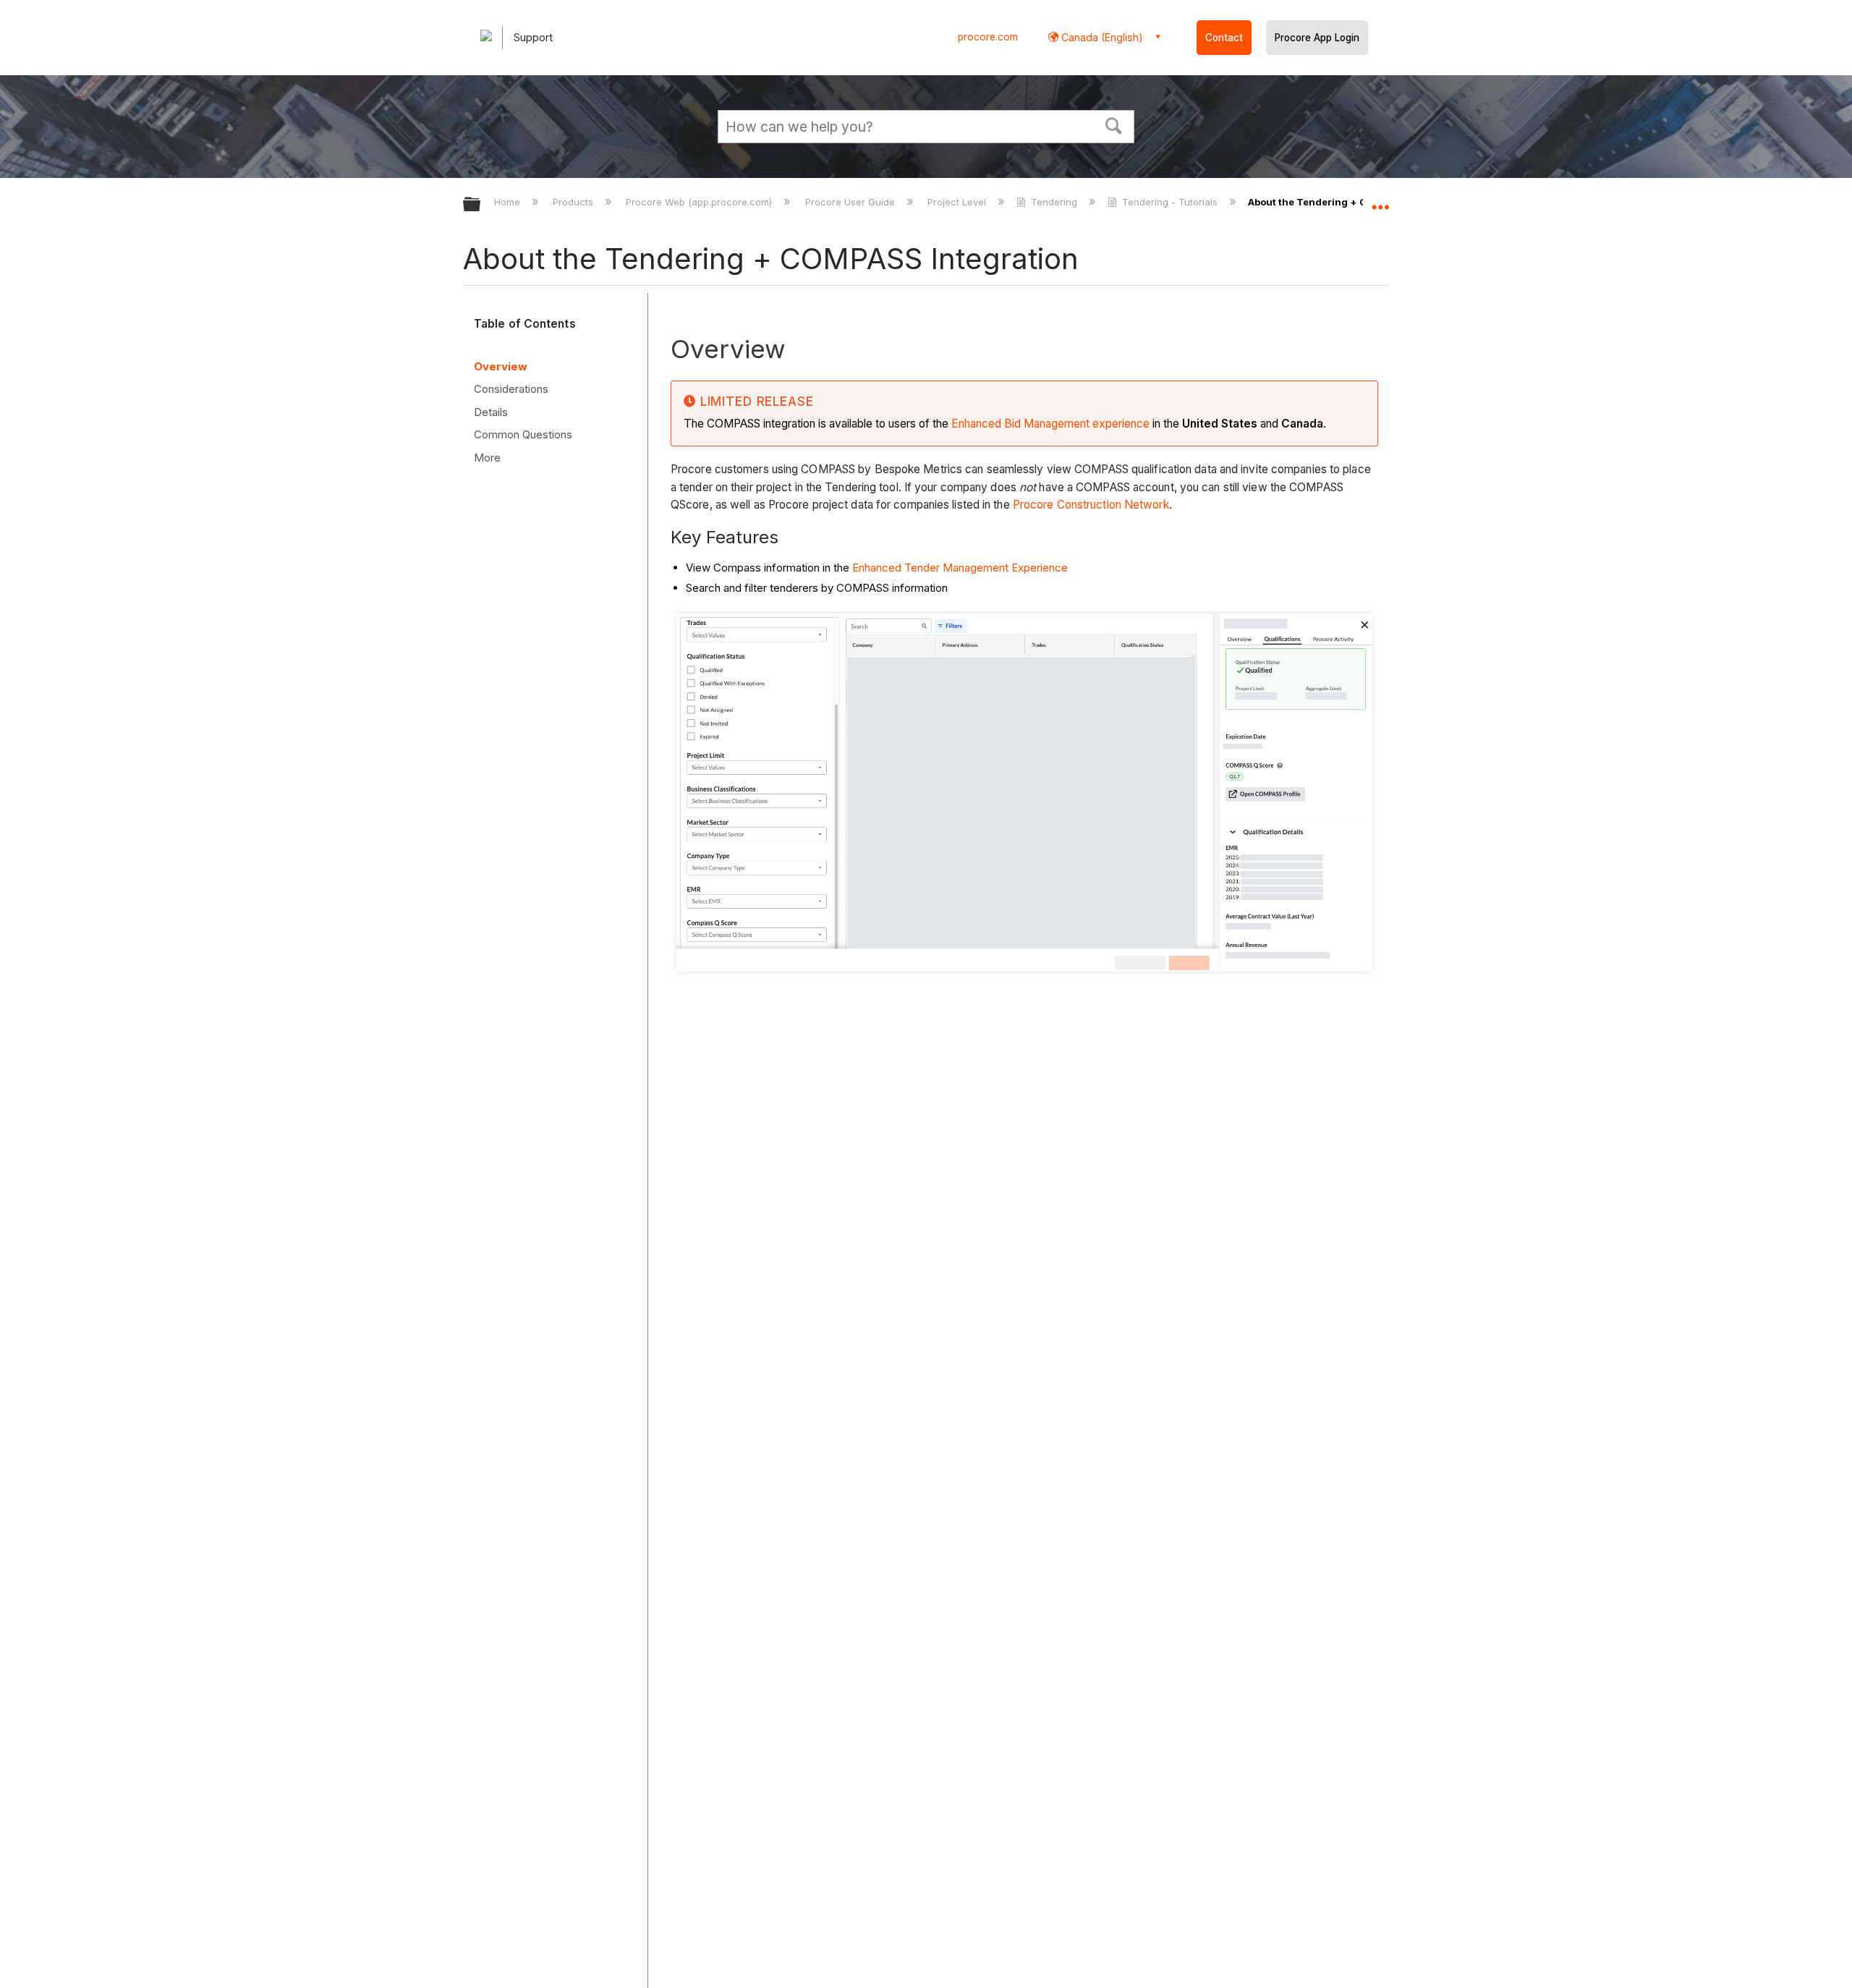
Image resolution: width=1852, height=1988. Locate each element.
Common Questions (523, 434)
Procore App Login (1317, 38)
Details (491, 412)
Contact (1224, 38)
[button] (1114, 124)
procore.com (988, 37)
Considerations (511, 389)
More (487, 458)
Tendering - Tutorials (1170, 202)
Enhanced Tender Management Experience (960, 568)
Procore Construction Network (1091, 505)
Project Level (958, 202)
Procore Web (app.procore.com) (700, 202)
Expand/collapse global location (1380, 200)
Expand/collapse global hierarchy (481, 205)
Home (509, 202)
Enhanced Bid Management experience (1050, 424)
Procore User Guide (851, 202)
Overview (501, 366)
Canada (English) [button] (1101, 37)
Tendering (1054, 202)
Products (574, 202)
